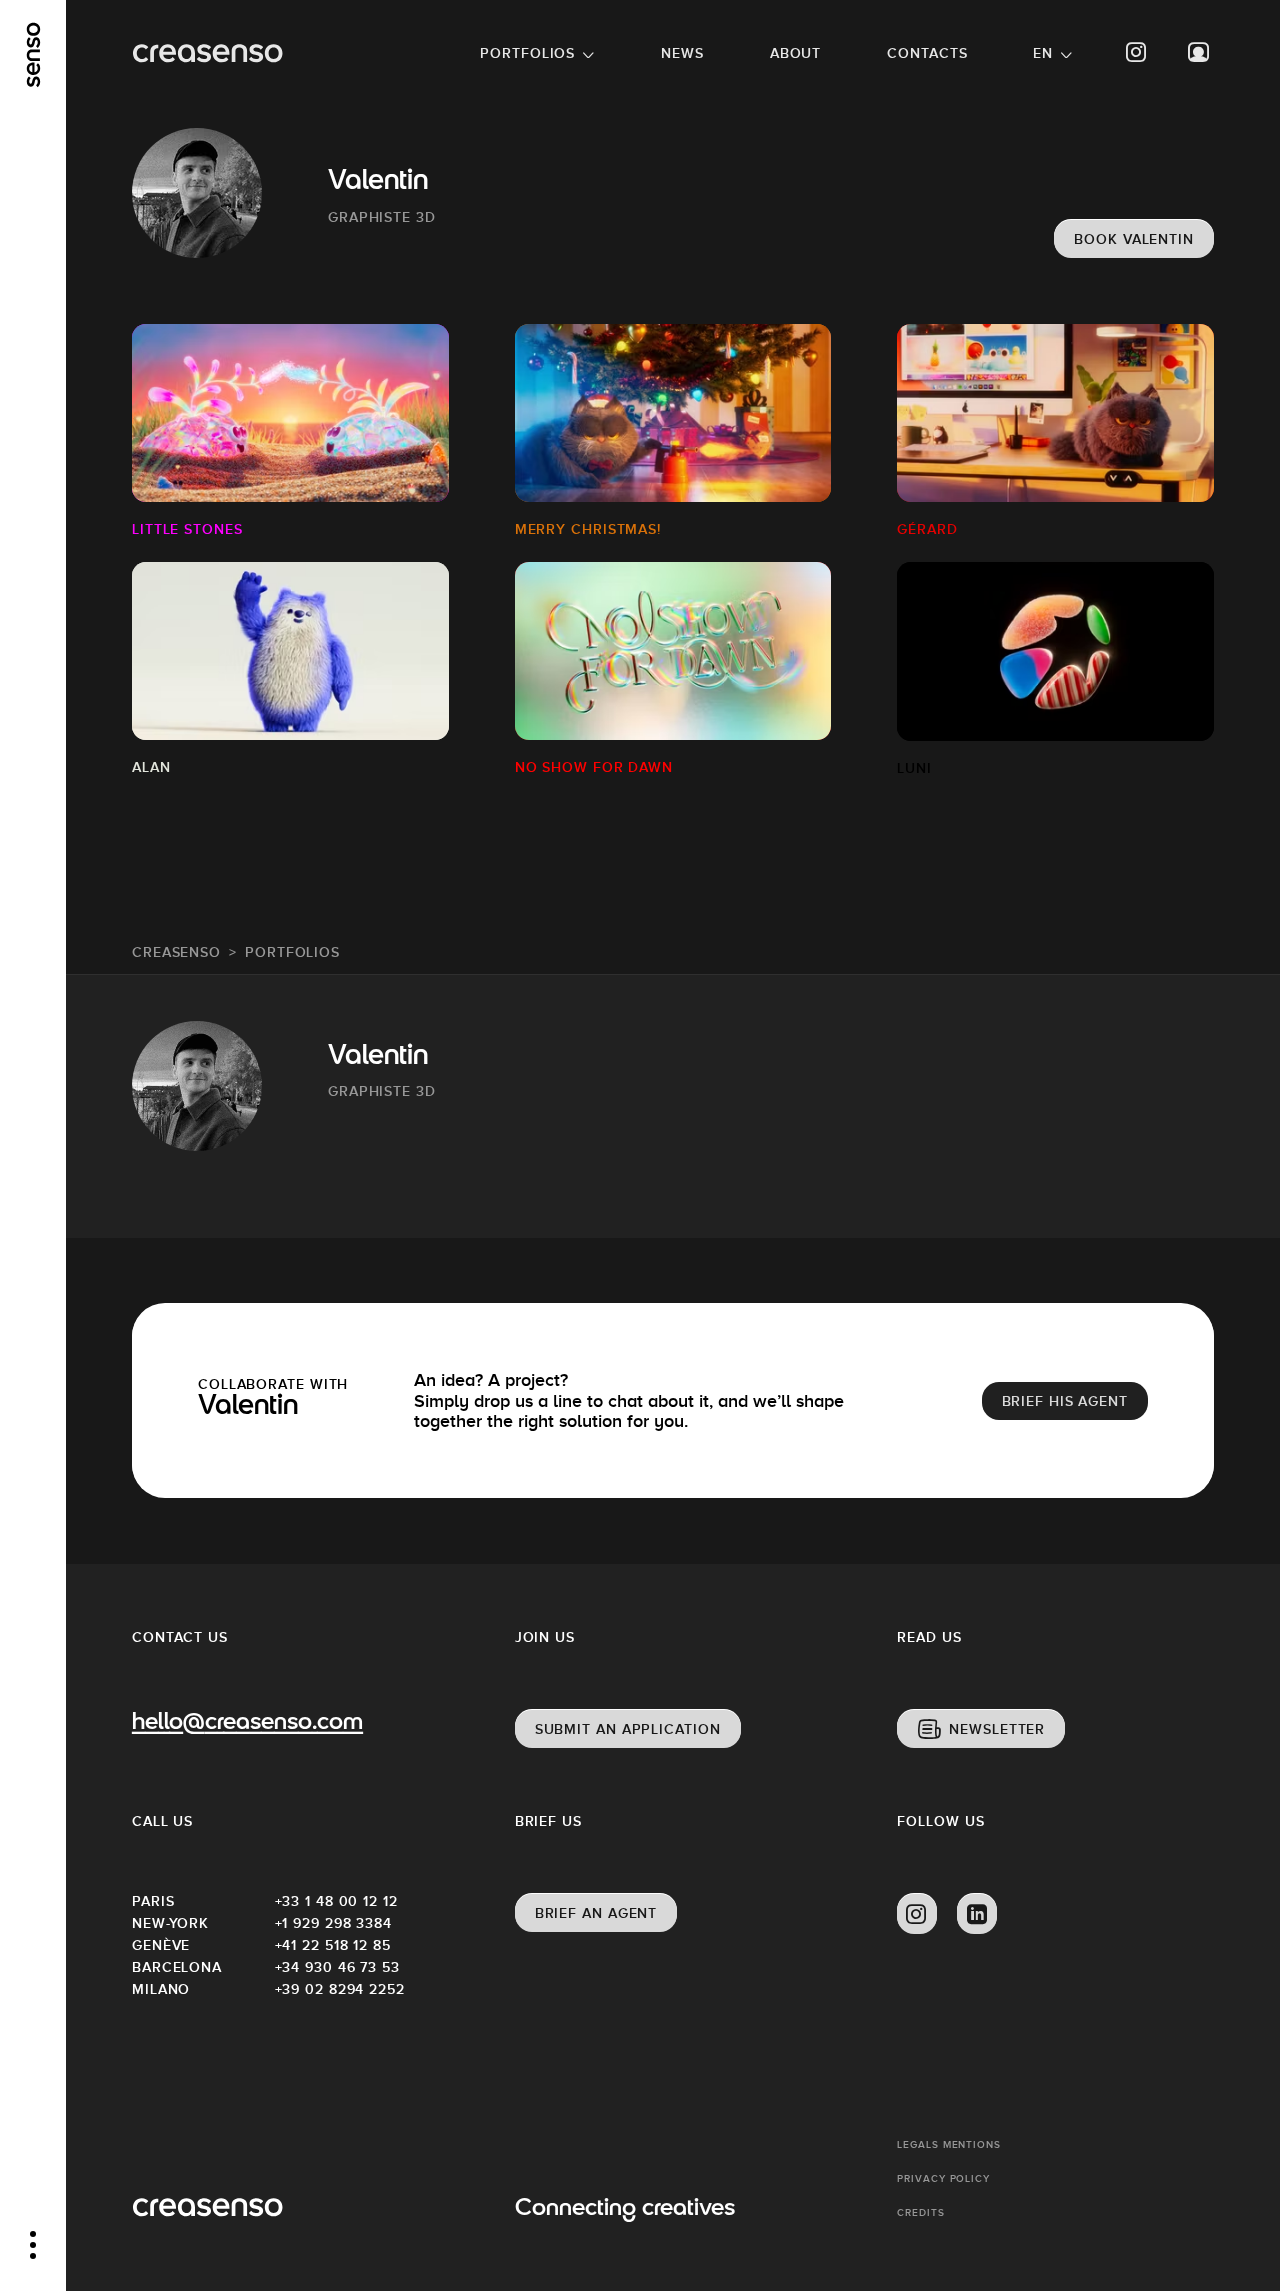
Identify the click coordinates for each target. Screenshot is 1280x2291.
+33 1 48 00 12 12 (336, 1901)
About (796, 53)
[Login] (1199, 52)
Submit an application (628, 1729)
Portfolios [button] (527, 53)
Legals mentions (949, 2144)
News (682, 53)
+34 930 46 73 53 (337, 1967)
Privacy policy (943, 2178)
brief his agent (1065, 1401)
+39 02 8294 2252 (340, 1989)
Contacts (927, 53)
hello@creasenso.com (247, 1723)
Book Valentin (1134, 239)
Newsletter (997, 1729)
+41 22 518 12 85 (333, 1945)
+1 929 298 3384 (334, 1923)
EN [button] (1043, 53)
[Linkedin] (977, 1914)
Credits (920, 2212)
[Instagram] (1137, 52)
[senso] (33, 55)
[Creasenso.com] (207, 53)
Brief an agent (596, 1913)
